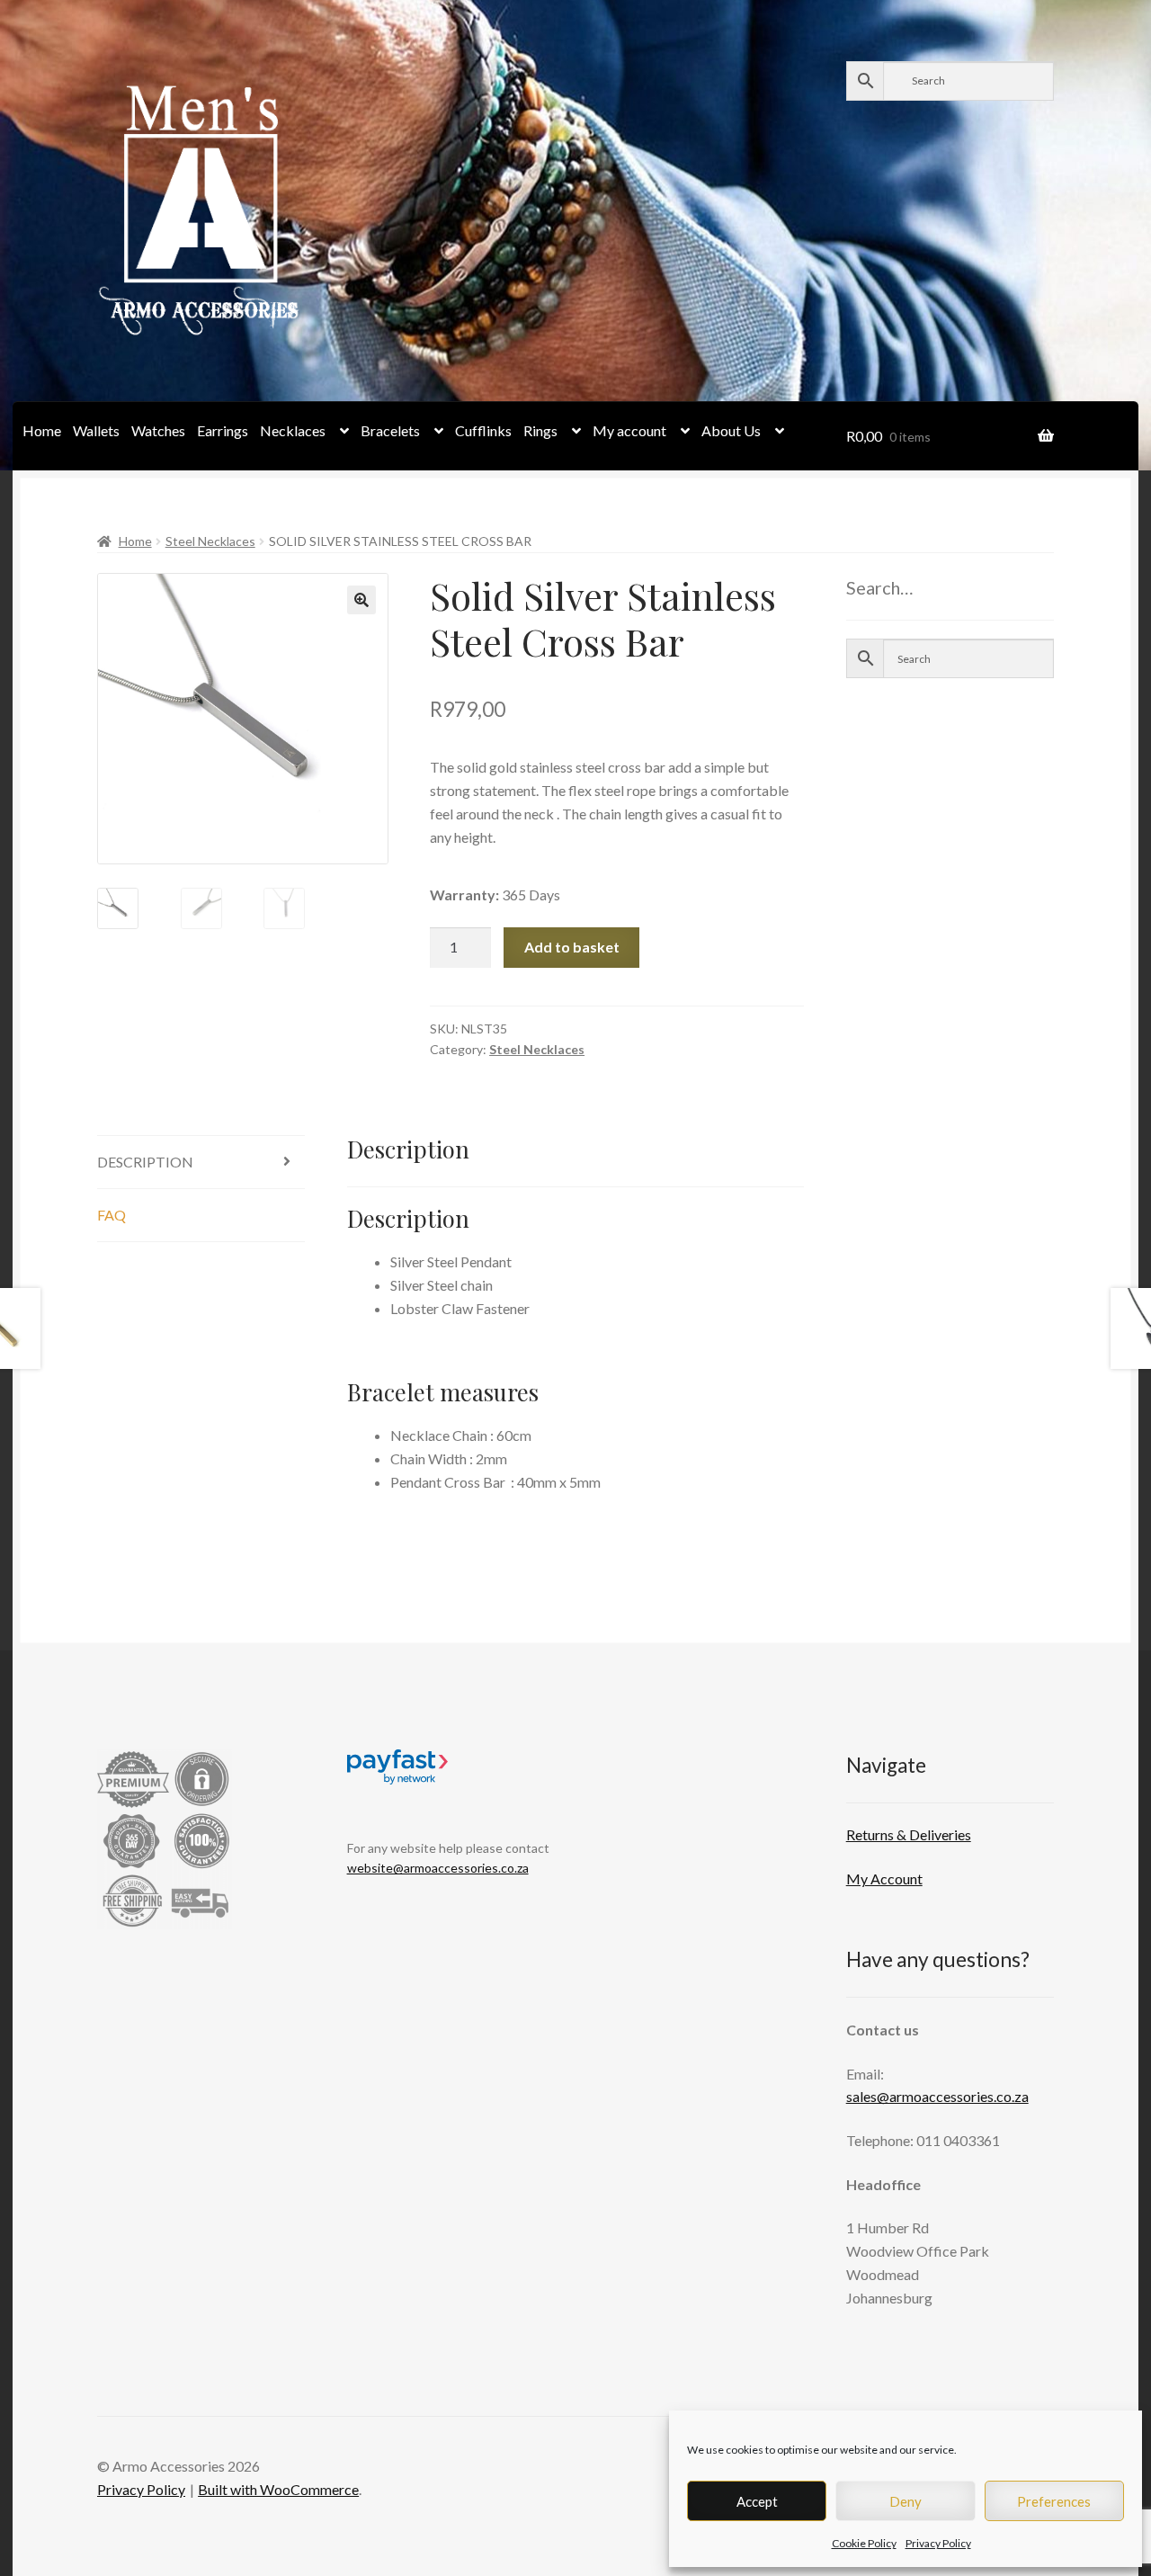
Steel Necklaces (210, 541)
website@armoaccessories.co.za (438, 1868)
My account (629, 430)
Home (42, 430)
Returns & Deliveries (909, 1834)
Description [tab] (145, 1162)
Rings (540, 430)
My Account (884, 1878)
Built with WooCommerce (278, 2489)
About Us (731, 430)
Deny (906, 2501)
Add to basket (572, 947)
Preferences (1054, 2501)
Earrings (223, 430)
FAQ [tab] (112, 1215)
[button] (361, 600)
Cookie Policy (864, 2543)
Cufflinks (483, 430)
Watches (158, 430)
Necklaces (293, 430)
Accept (757, 2501)
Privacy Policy (938, 2543)
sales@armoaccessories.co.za (937, 2096)
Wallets (96, 430)
